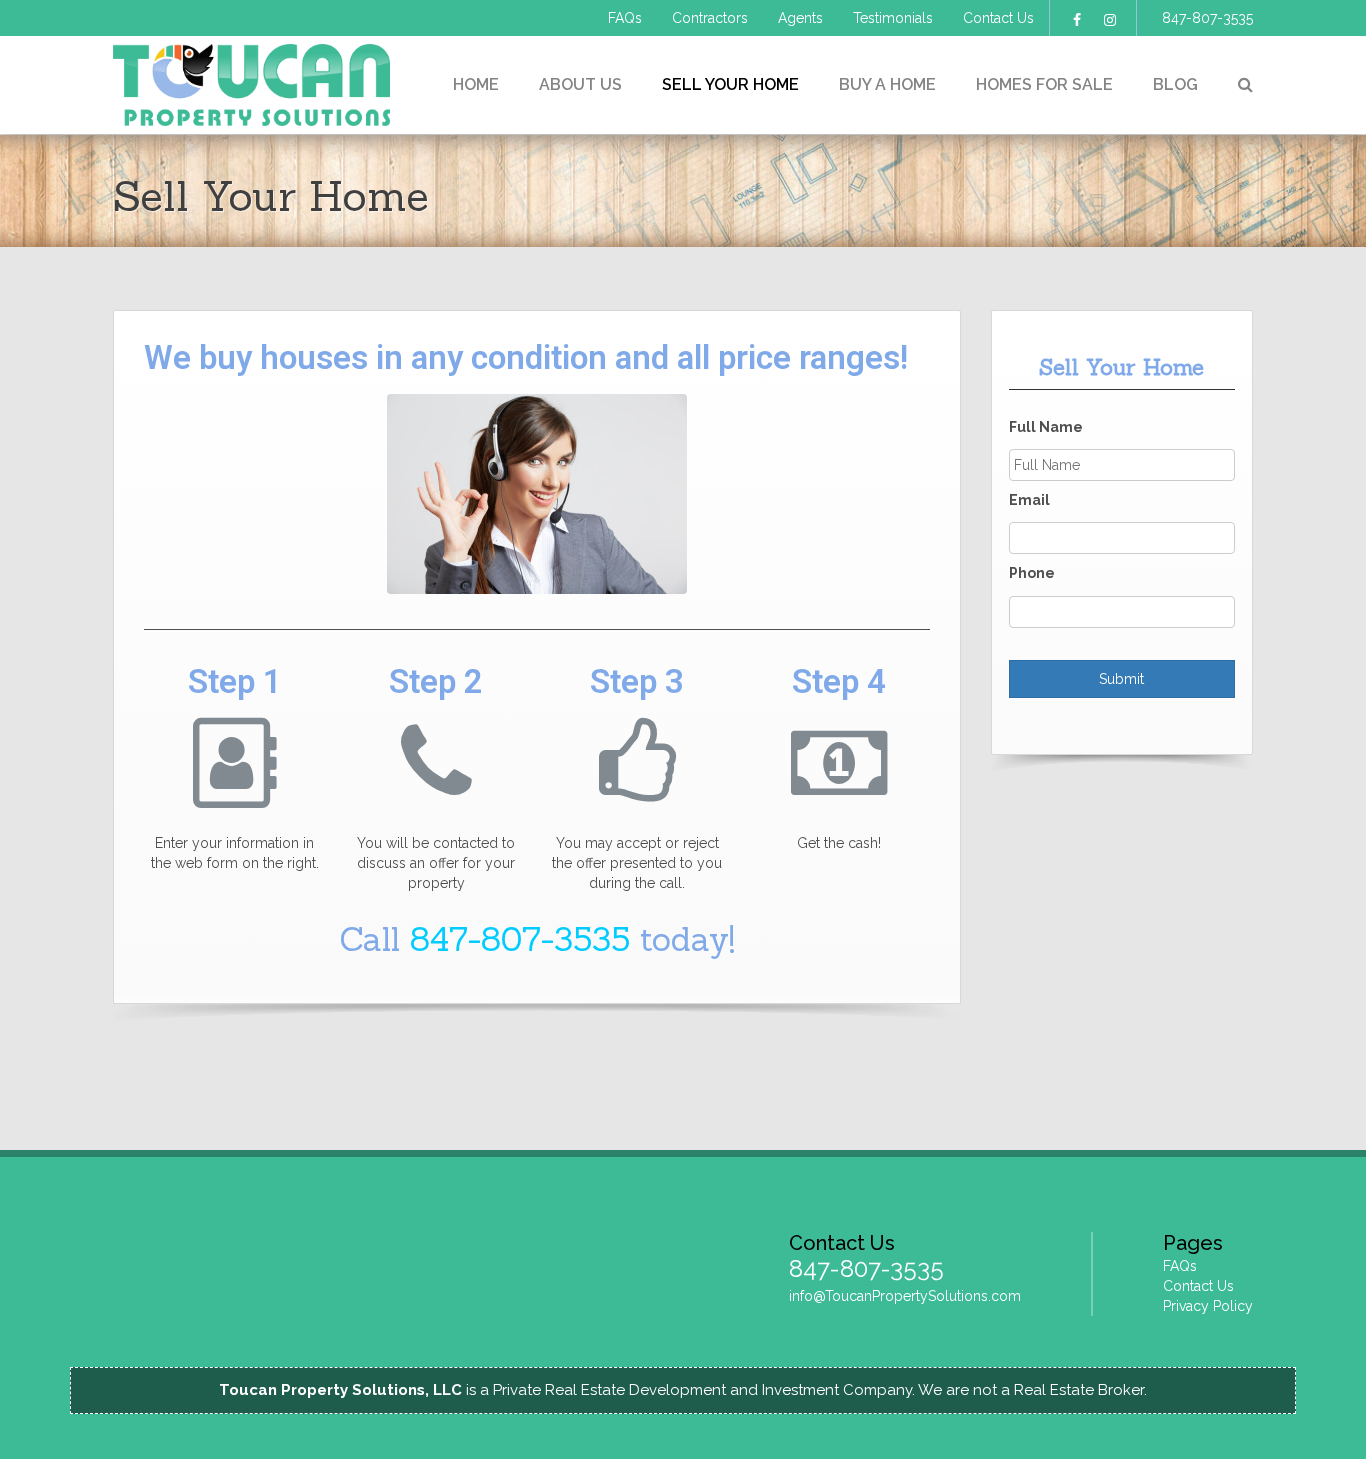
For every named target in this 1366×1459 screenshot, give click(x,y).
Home (476, 84)
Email (1029, 500)
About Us (580, 84)
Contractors (710, 18)
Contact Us (998, 18)
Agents (800, 18)
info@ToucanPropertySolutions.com (905, 1296)
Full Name (1046, 427)
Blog (1175, 84)
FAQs (625, 18)
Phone (1032, 573)
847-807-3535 (1207, 18)
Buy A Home (887, 84)
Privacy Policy (1208, 1306)
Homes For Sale (1044, 84)
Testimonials (893, 18)
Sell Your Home (730, 84)
